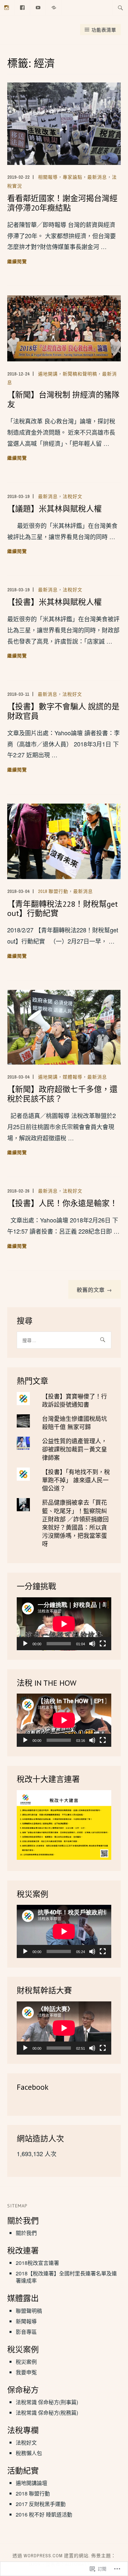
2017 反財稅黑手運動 (41, 2504)
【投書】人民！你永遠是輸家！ (62, 1203)
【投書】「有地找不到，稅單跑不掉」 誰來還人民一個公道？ (76, 1480)
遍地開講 (48, 374)
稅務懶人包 (29, 2453)
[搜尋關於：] (120, 8)
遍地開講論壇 (32, 2483)
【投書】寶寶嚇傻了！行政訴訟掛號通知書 (75, 1400)
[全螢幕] (103, 1644)
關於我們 (26, 2233)
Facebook (33, 2087)
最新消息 (97, 177)
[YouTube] (38, 7)
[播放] (25, 1644)
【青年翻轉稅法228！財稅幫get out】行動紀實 (63, 909)
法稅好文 (73, 496)
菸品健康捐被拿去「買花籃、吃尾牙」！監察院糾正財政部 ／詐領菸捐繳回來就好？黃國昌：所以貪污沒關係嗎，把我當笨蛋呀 (75, 1523)
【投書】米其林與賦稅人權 (54, 602)
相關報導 (48, 177)
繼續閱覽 (17, 262)
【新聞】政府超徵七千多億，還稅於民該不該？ (62, 1094)
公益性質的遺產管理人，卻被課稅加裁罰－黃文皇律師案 (75, 1449)
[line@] (54, 7)
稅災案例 (26, 2362)
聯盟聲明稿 (29, 2311)
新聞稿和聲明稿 (80, 374)
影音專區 (26, 2332)
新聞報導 (26, 2321)
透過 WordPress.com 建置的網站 (51, 2556)
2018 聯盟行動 (53, 891)
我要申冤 (26, 2372)
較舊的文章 (91, 1290)
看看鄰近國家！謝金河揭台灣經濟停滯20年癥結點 (62, 203)
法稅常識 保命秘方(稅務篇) (47, 2413)
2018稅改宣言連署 (37, 2263)
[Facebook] (22, 7)
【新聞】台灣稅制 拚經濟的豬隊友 (63, 399)
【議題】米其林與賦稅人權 (54, 509)
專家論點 (73, 177)
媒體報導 (73, 1077)
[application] (64, 1624)
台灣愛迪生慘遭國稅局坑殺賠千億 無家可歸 (75, 1422)
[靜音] (92, 1644)
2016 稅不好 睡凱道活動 (44, 2514)
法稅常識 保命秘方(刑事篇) (47, 2402)
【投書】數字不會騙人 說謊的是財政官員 (63, 711)
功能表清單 (104, 30)
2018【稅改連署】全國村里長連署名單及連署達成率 (66, 2277)
